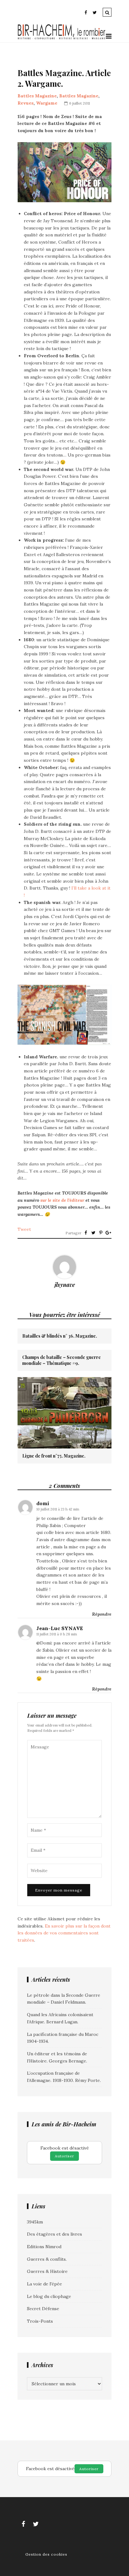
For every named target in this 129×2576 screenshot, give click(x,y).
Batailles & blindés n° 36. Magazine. (60, 1336)
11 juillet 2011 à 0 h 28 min (57, 1634)
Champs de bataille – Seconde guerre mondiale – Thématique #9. (62, 1360)
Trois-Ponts (40, 2321)
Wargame (47, 103)
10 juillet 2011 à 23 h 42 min (58, 1509)
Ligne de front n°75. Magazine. (54, 1456)
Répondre (102, 1614)
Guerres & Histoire (47, 2271)
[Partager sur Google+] (108, 1233)
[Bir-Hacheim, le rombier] (62, 39)
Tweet (24, 1229)
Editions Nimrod (44, 2247)
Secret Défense (43, 2309)
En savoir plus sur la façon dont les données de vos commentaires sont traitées (64, 1933)
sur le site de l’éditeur (62, 1200)
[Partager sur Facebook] (86, 1233)
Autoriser (64, 2156)
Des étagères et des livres (54, 2234)
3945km (35, 2222)
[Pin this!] (101, 1233)
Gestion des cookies (46, 2554)
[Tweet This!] (93, 1233)
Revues (26, 103)
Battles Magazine (37, 96)
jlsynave (65, 1285)
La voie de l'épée (44, 2284)
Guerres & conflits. (47, 2259)
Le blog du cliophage (49, 2296)
